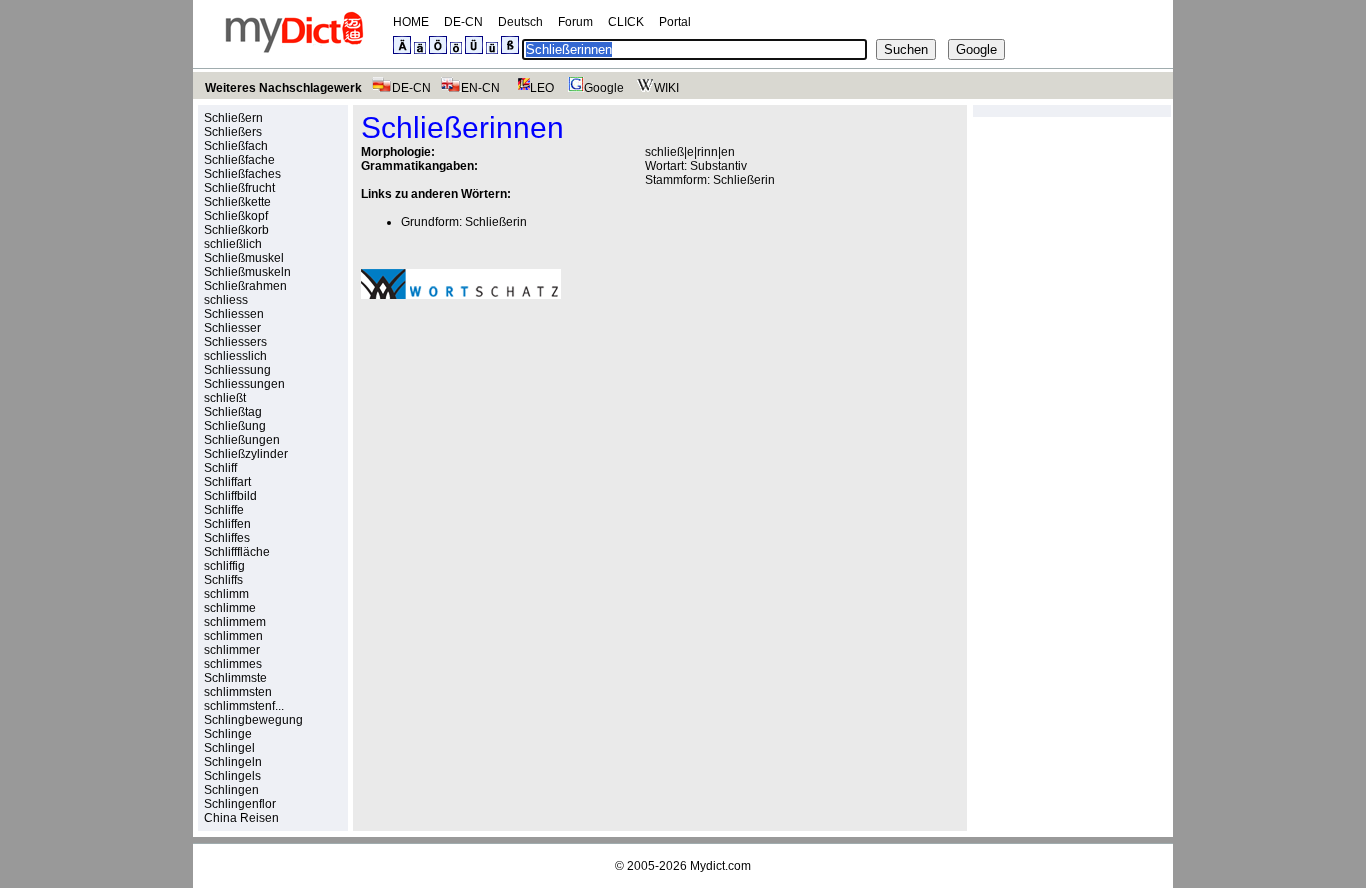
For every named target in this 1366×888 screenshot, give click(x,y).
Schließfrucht (239, 188)
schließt (225, 398)
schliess (226, 300)
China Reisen (241, 818)
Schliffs (223, 580)
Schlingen (231, 790)
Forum (575, 22)
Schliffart (227, 482)
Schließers (233, 132)
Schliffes (227, 538)
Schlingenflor (240, 804)
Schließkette (237, 202)
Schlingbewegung (253, 720)
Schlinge (228, 734)
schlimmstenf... (244, 706)
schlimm (226, 594)
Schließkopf (236, 216)
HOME (411, 22)
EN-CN (480, 88)
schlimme (230, 608)
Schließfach (236, 146)
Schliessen (234, 314)
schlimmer (232, 650)
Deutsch (520, 22)
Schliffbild (230, 496)
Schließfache (239, 160)
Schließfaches (242, 174)
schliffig (224, 566)
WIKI (666, 88)
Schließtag (233, 412)
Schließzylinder (246, 454)
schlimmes (233, 664)
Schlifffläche (237, 552)
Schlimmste (235, 678)
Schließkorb (236, 230)
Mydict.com (720, 866)
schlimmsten (238, 692)
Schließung (235, 426)
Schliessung (237, 370)
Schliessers (235, 342)
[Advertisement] (529, 453)
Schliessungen (244, 384)
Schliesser (232, 328)
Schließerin (744, 180)
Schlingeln (233, 762)
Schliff (220, 468)
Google (604, 88)
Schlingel (229, 748)
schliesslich (235, 356)
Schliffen (227, 524)
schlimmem (235, 622)
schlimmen (233, 636)
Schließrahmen (245, 286)
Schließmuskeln (247, 272)
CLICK (626, 22)
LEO (542, 88)
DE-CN (463, 22)
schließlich (233, 244)
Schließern (233, 118)
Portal (675, 22)
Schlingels (232, 776)
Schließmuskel (244, 258)
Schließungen (242, 440)
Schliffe (224, 510)
